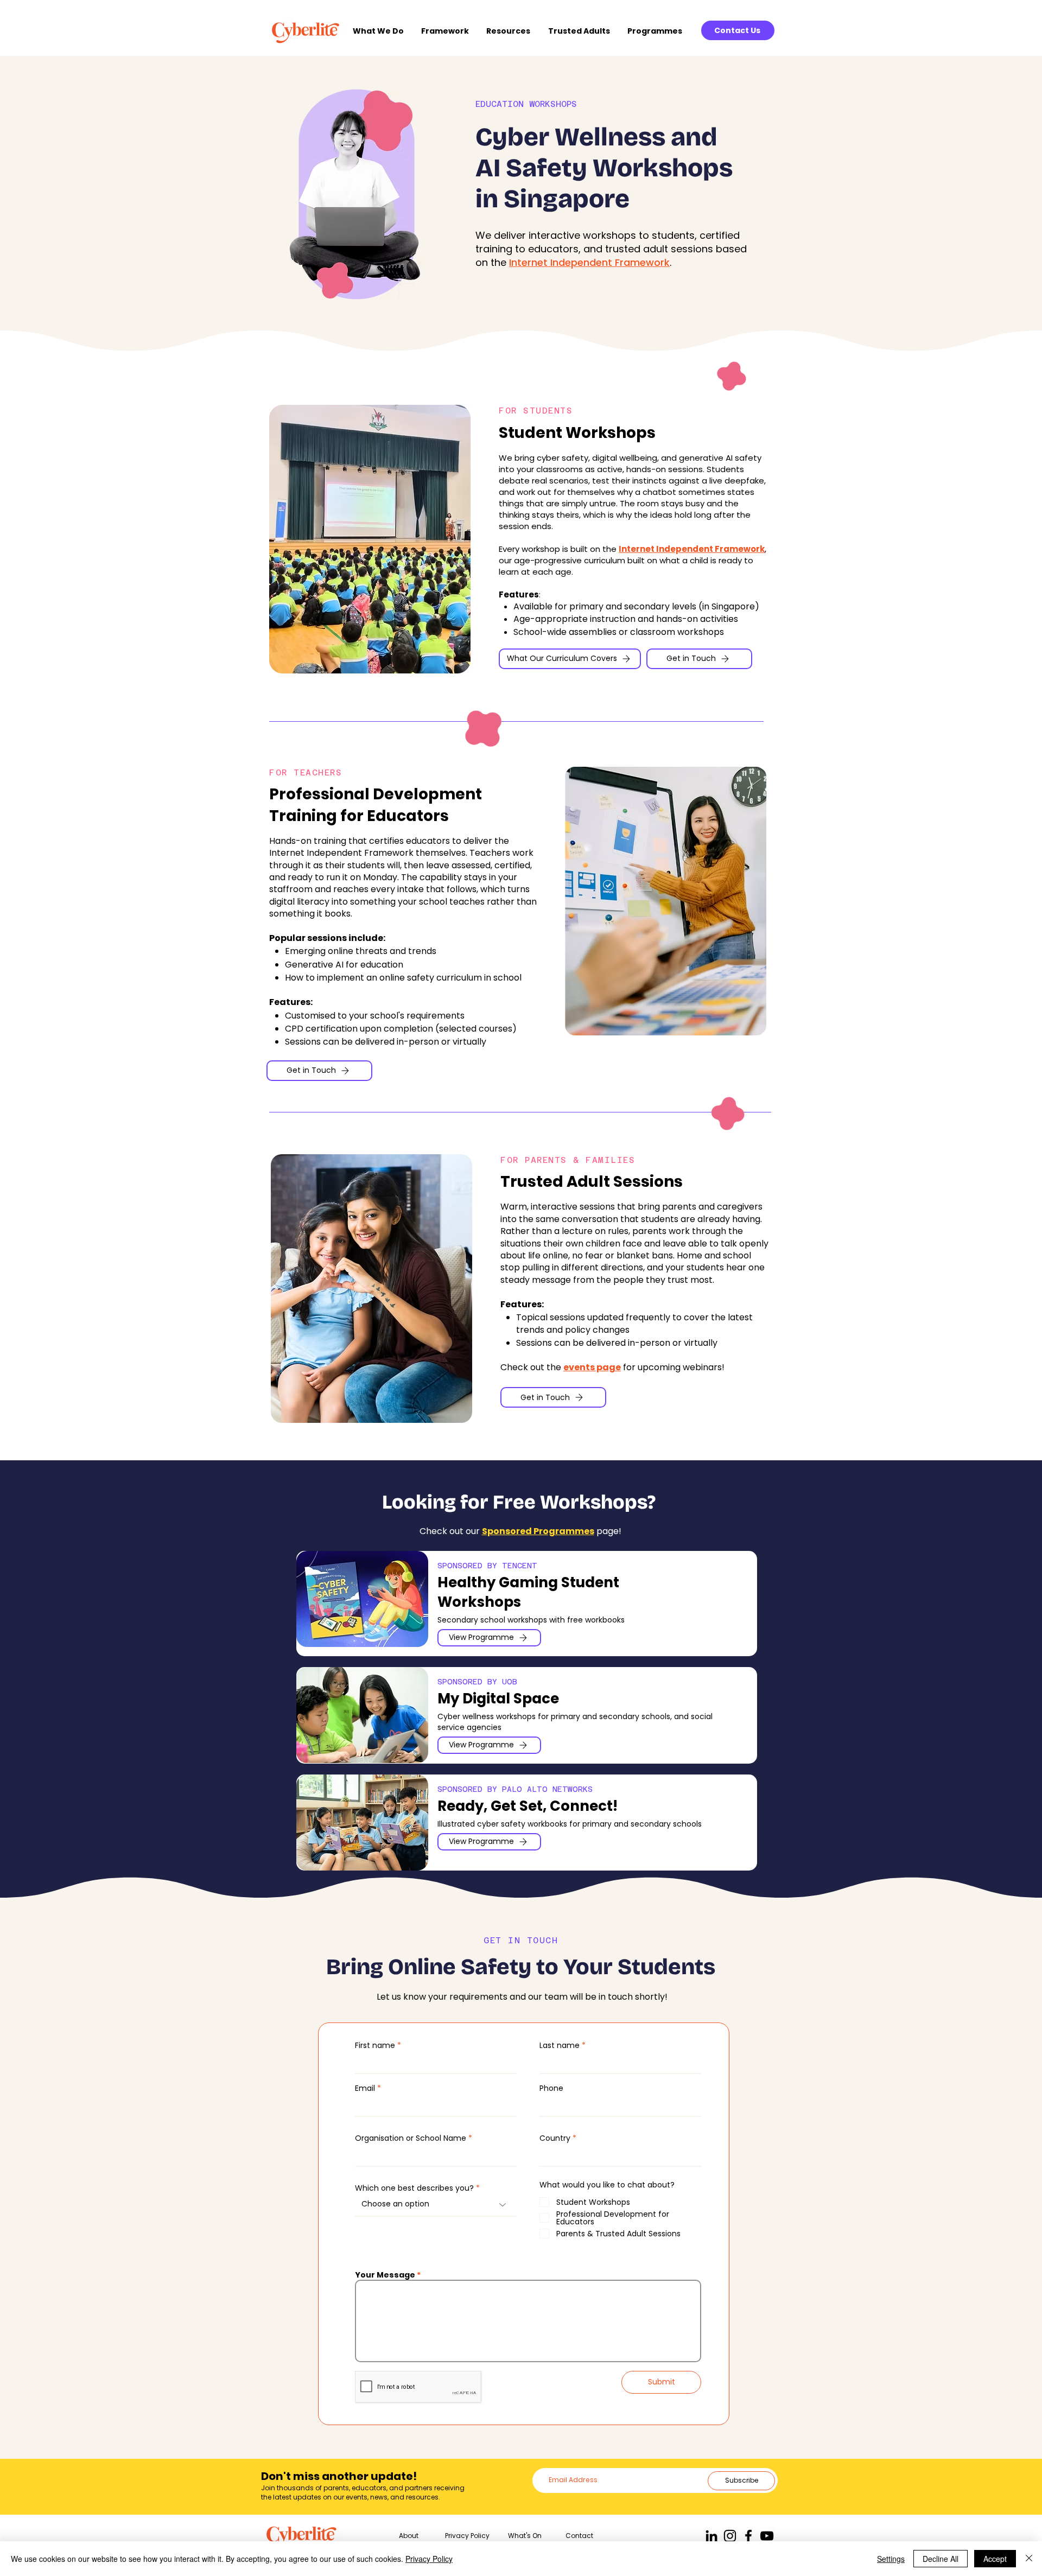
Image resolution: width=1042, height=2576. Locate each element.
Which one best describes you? (414, 2188)
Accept (995, 2559)
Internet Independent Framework (589, 262)
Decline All (941, 2559)
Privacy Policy (429, 2559)
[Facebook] (748, 2536)
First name (375, 2045)
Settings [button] (891, 2559)
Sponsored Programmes (538, 1531)
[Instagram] (730, 2536)
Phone (551, 2088)
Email (365, 2088)
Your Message (385, 2275)
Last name (560, 2045)
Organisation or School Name (411, 2138)
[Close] (1029, 2559)
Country (555, 2138)
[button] (382, 31)
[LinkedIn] (711, 2536)
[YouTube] (767, 2536)
